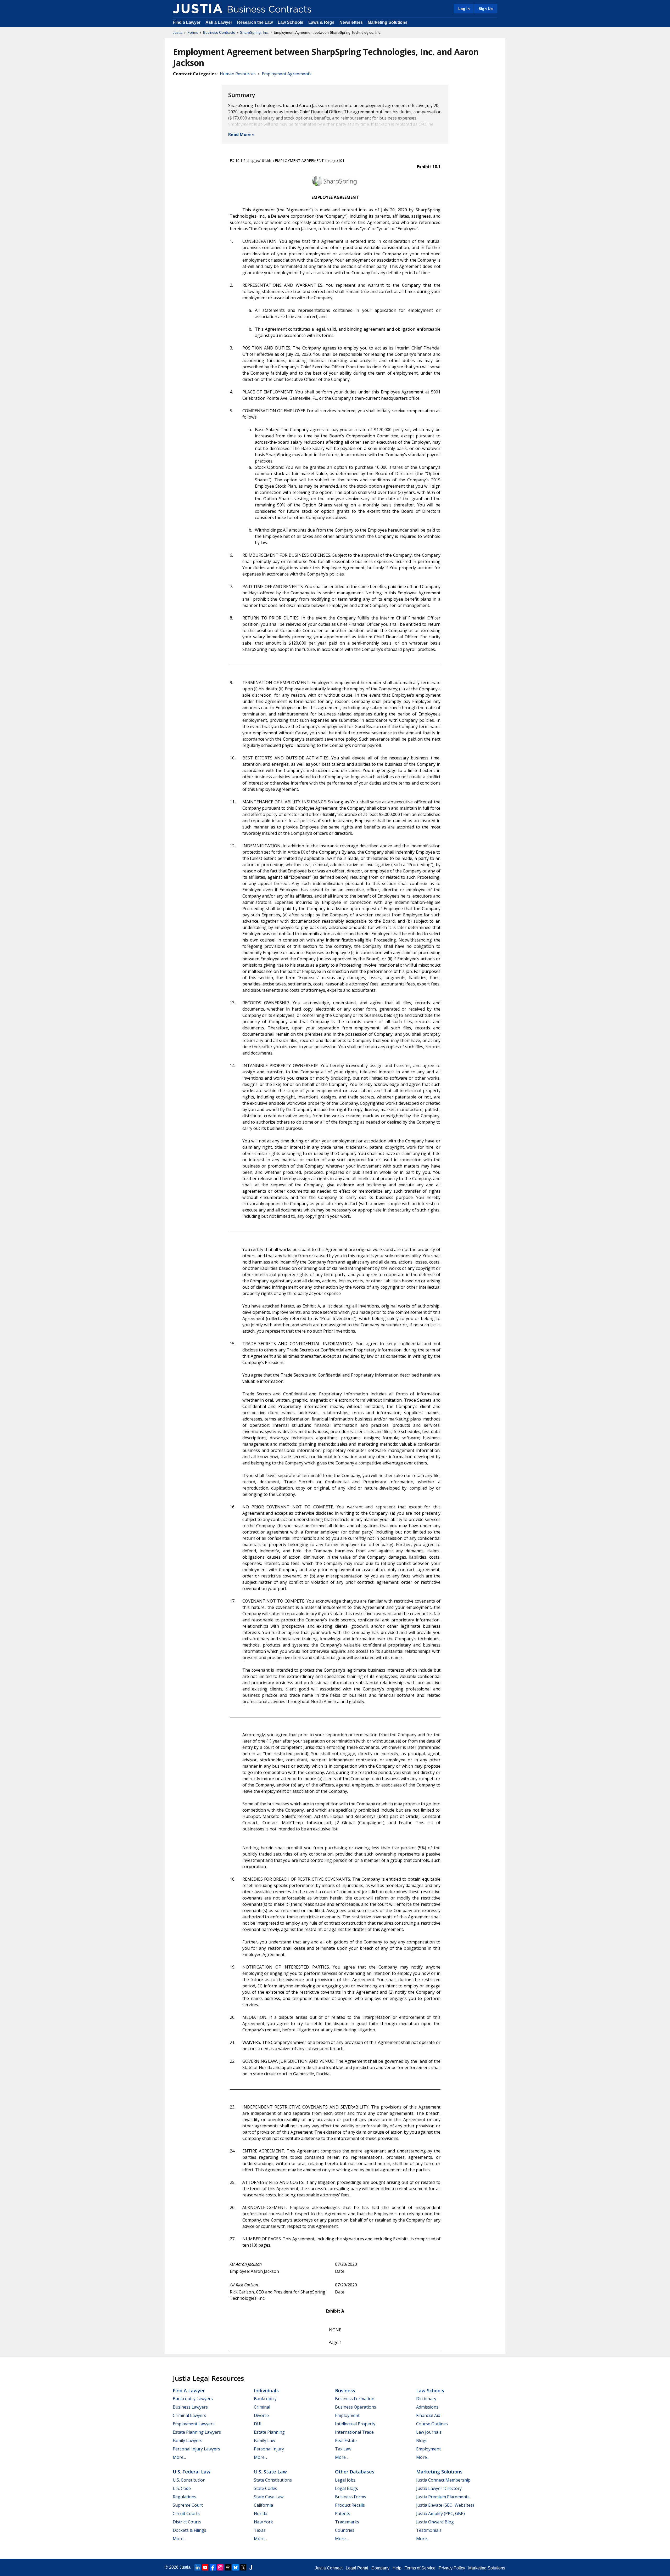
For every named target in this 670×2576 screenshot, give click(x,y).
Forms (193, 32)
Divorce (261, 2415)
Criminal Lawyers (189, 2415)
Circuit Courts (186, 2513)
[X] (243, 2567)
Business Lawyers (190, 2407)
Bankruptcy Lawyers (193, 2399)
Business (345, 2391)
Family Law (264, 2440)
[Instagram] (220, 2567)
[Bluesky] (236, 2567)
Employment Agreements (287, 74)
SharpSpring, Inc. (254, 32)
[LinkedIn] (198, 2567)
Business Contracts (219, 32)
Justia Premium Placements (443, 2497)
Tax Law (343, 2449)
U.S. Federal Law (192, 2472)
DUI (258, 2424)
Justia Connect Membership (443, 2480)
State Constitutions (273, 2480)
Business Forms (351, 2497)
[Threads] (228, 2567)
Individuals (266, 2391)
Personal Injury (269, 2449)
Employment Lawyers (194, 2424)
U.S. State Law (270, 2472)
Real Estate (346, 2440)
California (263, 2505)
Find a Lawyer (187, 22)
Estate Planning (269, 2432)
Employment (347, 2415)
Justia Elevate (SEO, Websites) (445, 2505)
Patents (343, 2513)
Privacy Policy (452, 2568)
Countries (345, 2530)
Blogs (422, 2440)
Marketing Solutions (388, 22)
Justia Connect (329, 2568)
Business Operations (356, 2407)
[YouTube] (205, 2567)
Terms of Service (420, 2568)
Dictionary (426, 2399)
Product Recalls (350, 2505)
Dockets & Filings (189, 2530)
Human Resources (238, 74)
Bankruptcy (265, 2399)
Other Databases (355, 2472)
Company (380, 2568)
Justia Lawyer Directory (439, 2488)
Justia (178, 32)
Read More (239, 134)
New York (263, 2522)
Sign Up (486, 9)
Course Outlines (432, 2424)
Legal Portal (357, 2568)
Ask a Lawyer (219, 22)
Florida (261, 2513)
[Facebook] (213, 2567)
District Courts (187, 2522)
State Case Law (269, 2497)
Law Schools (291, 22)
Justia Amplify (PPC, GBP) (440, 2513)
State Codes (266, 2488)
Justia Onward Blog (435, 2522)
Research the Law (255, 22)
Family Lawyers (188, 2440)
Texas (260, 2530)
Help (397, 2568)
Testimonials (429, 2530)
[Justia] (198, 9)
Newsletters (351, 22)
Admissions (427, 2407)
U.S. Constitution (189, 2480)
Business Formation (355, 2399)
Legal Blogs (347, 2488)
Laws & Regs (321, 22)
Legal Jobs (345, 2480)
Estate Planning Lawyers (197, 2432)
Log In (464, 9)
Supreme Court (188, 2505)
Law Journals (429, 2432)
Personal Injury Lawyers (196, 2449)
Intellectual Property (355, 2424)
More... (179, 2457)
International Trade (354, 2432)
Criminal (262, 2407)
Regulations (185, 2497)
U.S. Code (182, 2488)
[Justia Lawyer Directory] (251, 2567)
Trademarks (347, 2522)
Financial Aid (428, 2415)
